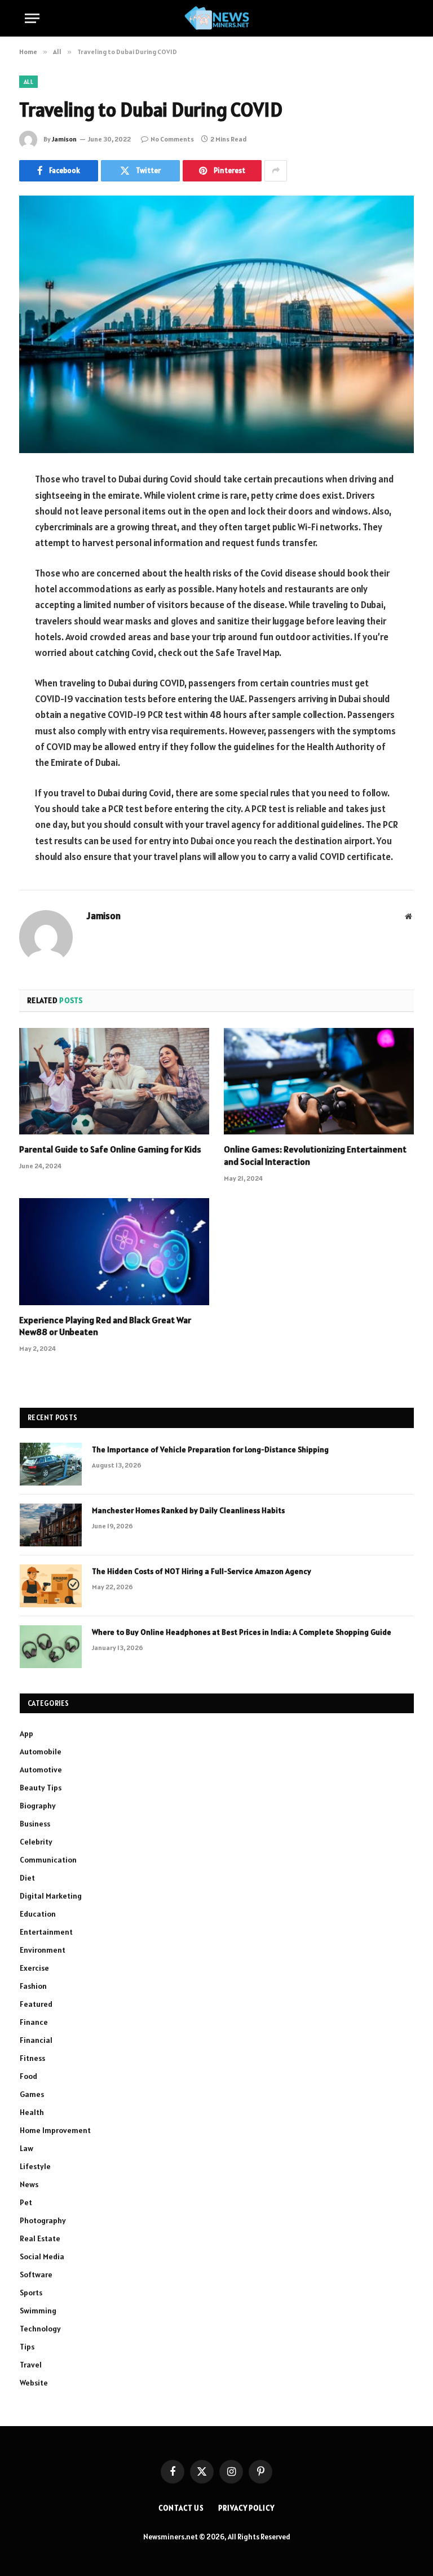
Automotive (41, 1770)
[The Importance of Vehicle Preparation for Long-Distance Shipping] (51, 1464)
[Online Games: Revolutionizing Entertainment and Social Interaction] (319, 1081)
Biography (38, 1806)
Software (36, 2274)
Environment (43, 1950)
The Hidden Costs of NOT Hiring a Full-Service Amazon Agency (202, 1571)
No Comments (172, 139)
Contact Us (181, 2508)
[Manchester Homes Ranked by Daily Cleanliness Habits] (51, 1525)
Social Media (42, 2256)
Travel (31, 2365)
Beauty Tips (41, 1788)
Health (32, 2112)
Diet (27, 1878)
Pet (26, 2202)
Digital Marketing (51, 1896)
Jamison (64, 139)
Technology (40, 2329)
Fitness (32, 2058)
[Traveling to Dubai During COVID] (216, 324)
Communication (48, 1860)
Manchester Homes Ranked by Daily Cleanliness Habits (188, 1510)
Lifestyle (35, 2166)
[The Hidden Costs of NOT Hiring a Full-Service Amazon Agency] (51, 1586)
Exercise (34, 1968)
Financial (36, 2040)
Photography (43, 2220)
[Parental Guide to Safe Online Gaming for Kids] (114, 1081)
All (28, 82)
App (26, 1733)
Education (38, 1914)
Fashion (33, 1986)
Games (32, 2094)
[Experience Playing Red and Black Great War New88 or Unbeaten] (114, 1252)
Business (35, 1824)
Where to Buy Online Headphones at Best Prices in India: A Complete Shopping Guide (242, 1632)
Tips (27, 2347)
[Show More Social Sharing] (276, 171)
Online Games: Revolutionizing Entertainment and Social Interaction (315, 1155)
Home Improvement (55, 2130)
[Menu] (32, 18)
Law (26, 2148)
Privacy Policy (246, 2508)
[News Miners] (217, 18)
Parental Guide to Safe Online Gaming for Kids (110, 1149)
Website (34, 2383)
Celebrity (36, 1842)
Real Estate (40, 2238)
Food (28, 2076)
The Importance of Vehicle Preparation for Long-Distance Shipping (210, 1449)
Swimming (38, 2311)
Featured (36, 2004)
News (29, 2184)
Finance (34, 2022)
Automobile (41, 1752)
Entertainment (46, 1932)
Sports (31, 2293)
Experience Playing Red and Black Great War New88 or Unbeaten (105, 1326)
